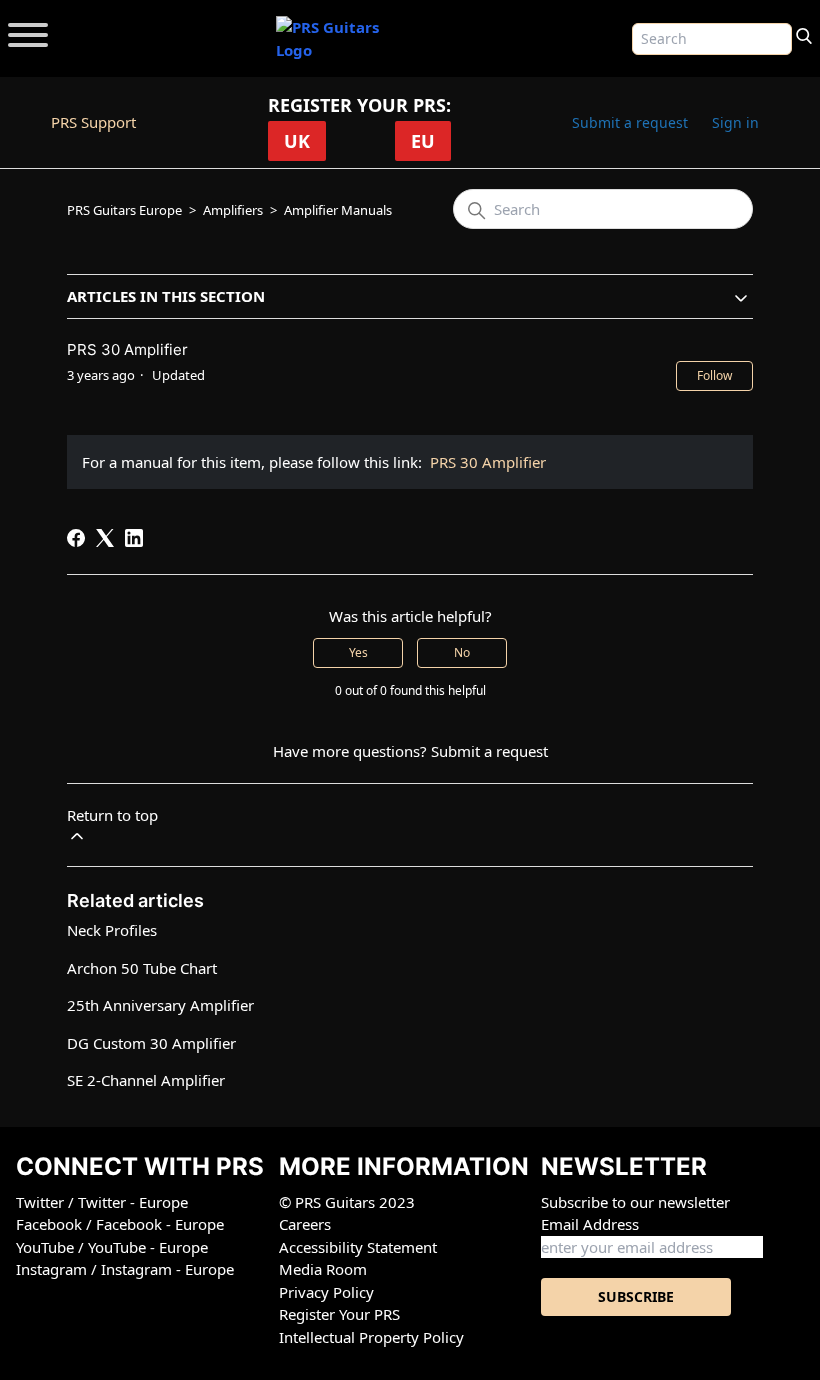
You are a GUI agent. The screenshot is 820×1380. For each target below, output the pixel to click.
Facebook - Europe (160, 1224)
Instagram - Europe (167, 1269)
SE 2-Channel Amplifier (146, 1080)
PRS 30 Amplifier (488, 462)
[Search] (804, 34)
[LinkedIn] (134, 538)
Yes (358, 652)
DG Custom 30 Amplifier (151, 1043)
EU (423, 141)
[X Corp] (105, 538)
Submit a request (630, 122)
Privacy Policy (326, 1292)
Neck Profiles (112, 930)
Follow (714, 375)
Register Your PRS (339, 1314)
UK (297, 141)
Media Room (323, 1269)
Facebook (51, 1224)
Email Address (590, 1224)
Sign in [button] (735, 122)
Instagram (53, 1269)
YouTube (47, 1247)
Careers (305, 1224)
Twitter (42, 1202)
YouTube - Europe (148, 1247)
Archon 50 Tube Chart (142, 968)
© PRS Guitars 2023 (347, 1202)
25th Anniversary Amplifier (160, 1005)
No (462, 652)
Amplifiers (233, 210)
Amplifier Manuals (338, 210)
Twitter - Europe (133, 1202)
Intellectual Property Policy (371, 1337)
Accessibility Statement (358, 1247)
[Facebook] (76, 538)
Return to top (112, 815)
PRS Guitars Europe (124, 210)
